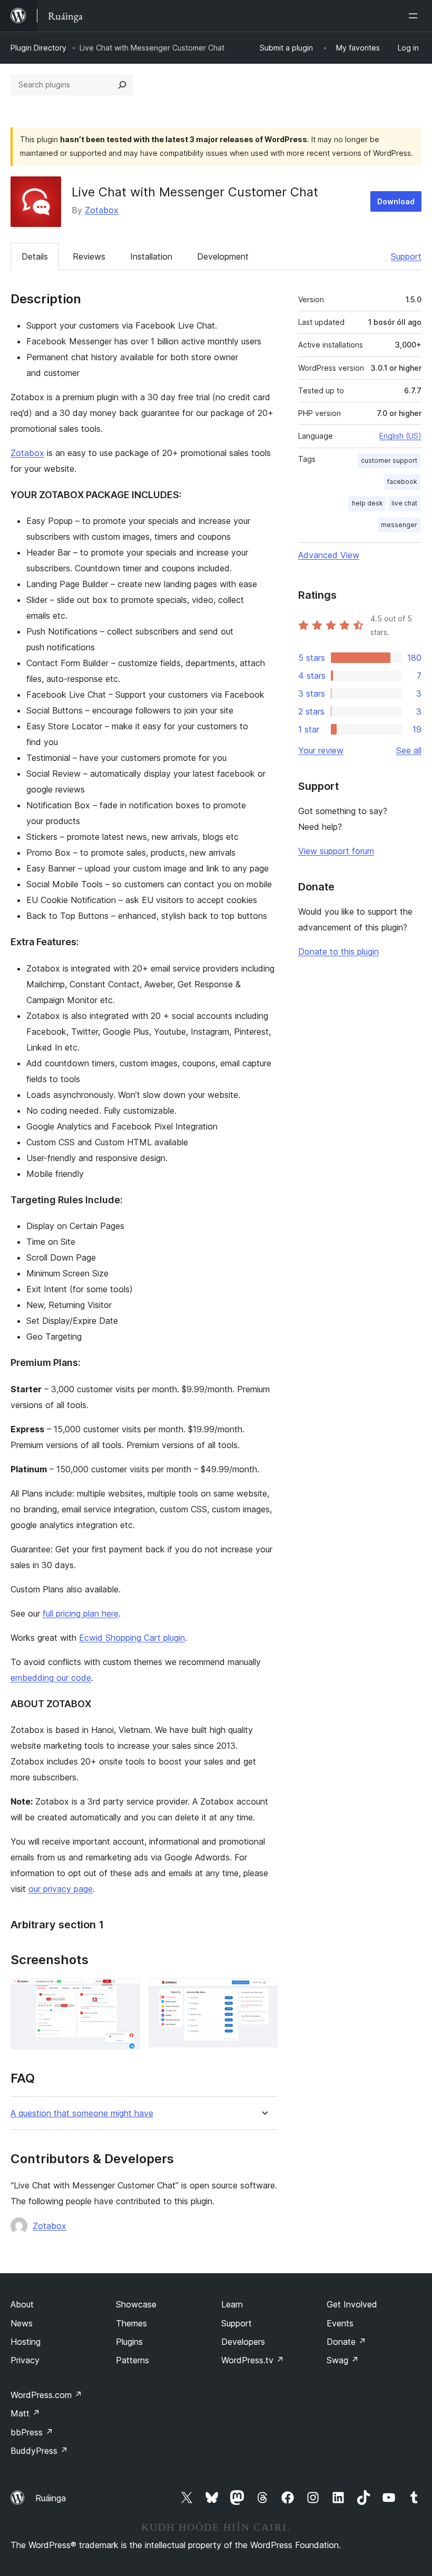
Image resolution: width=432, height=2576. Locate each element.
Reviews (89, 256)
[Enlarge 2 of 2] (263, 1993)
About (22, 2304)
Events (340, 2323)
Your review (321, 750)
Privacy (25, 2360)
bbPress (32, 2432)
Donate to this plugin (338, 952)
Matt (25, 2413)
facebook (402, 482)
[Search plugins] (122, 85)
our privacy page (61, 1889)
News (22, 2323)
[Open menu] (415, 16)
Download (396, 201)
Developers (243, 2342)
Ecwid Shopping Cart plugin (132, 1638)
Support (406, 256)
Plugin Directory (38, 48)
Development (223, 256)
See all (409, 750)
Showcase (136, 2304)
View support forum (336, 851)
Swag (343, 2360)
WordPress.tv (253, 2360)
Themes (131, 2323)
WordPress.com (46, 2395)
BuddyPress (39, 2451)
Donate (346, 2342)
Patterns (132, 2360)
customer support (389, 460)
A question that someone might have (82, 2113)
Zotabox (102, 210)
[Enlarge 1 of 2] (126, 1993)
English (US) (400, 436)
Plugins (129, 2342)
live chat (404, 503)
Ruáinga (51, 2498)
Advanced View (329, 555)
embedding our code (51, 1678)
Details (35, 256)
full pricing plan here (81, 1613)
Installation (151, 256)
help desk (367, 503)
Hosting (26, 2342)
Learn (232, 2304)
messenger (399, 525)
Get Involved (352, 2304)
